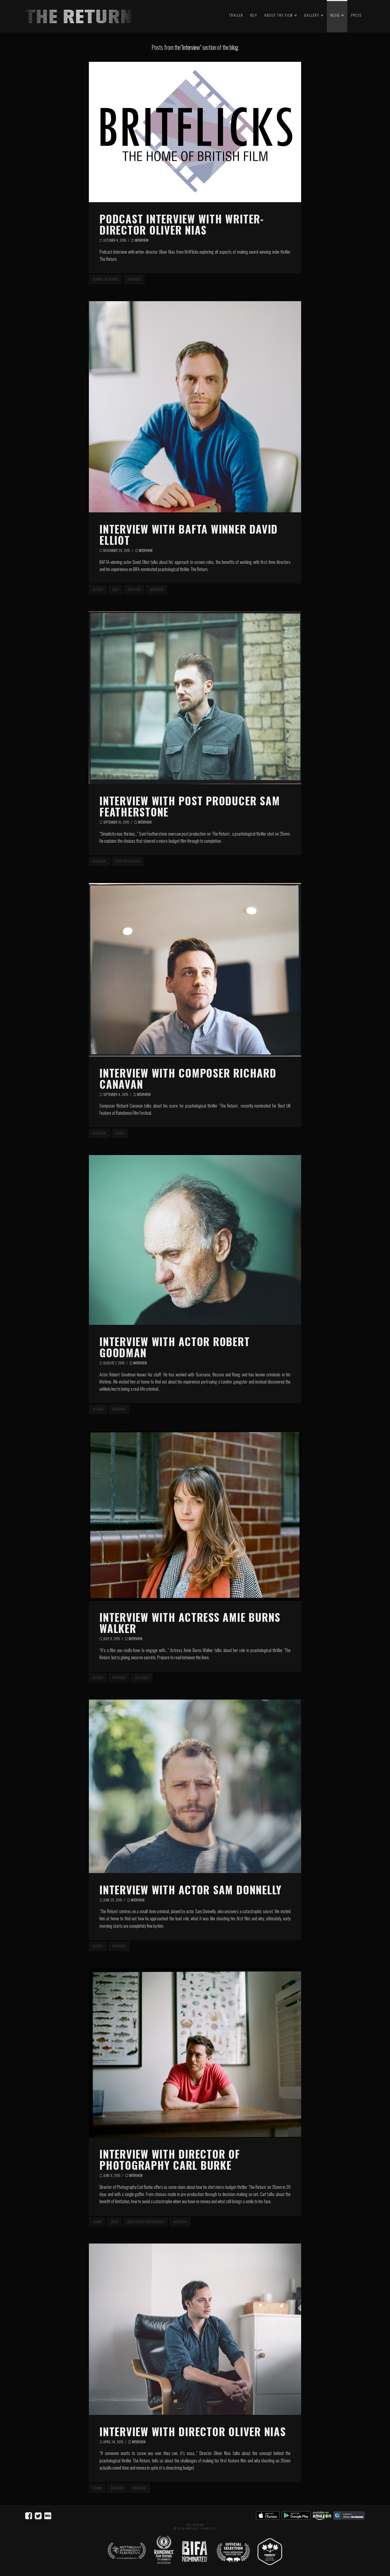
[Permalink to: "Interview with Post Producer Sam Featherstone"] (195, 698)
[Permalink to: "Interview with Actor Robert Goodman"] (195, 1240)
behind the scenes (105, 279)
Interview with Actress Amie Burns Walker (190, 1623)
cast (115, 589)
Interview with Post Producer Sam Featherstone (190, 806)
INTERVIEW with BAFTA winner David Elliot (189, 534)
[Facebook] (30, 2515)
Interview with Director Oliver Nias (193, 2431)
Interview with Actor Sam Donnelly (191, 1890)
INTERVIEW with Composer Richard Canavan (188, 1078)
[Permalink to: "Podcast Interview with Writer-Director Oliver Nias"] (195, 132)
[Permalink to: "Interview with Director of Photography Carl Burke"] (195, 2053)
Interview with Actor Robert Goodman (175, 1347)
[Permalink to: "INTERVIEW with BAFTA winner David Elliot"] (195, 407)
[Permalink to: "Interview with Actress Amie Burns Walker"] (195, 1516)
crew (114, 2222)
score (120, 1133)
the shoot (142, 1678)
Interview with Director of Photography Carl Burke (170, 2159)
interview (134, 279)
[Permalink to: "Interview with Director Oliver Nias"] (195, 2329)
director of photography (146, 2222)
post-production (127, 861)
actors (98, 589)
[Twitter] (40, 2515)
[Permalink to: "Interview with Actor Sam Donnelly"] (195, 1786)
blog (234, 47)
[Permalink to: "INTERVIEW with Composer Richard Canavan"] (195, 970)
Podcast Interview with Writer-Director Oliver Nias (182, 224)
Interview (141, 240)
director (134, 589)
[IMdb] (48, 2515)
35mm (97, 2222)
